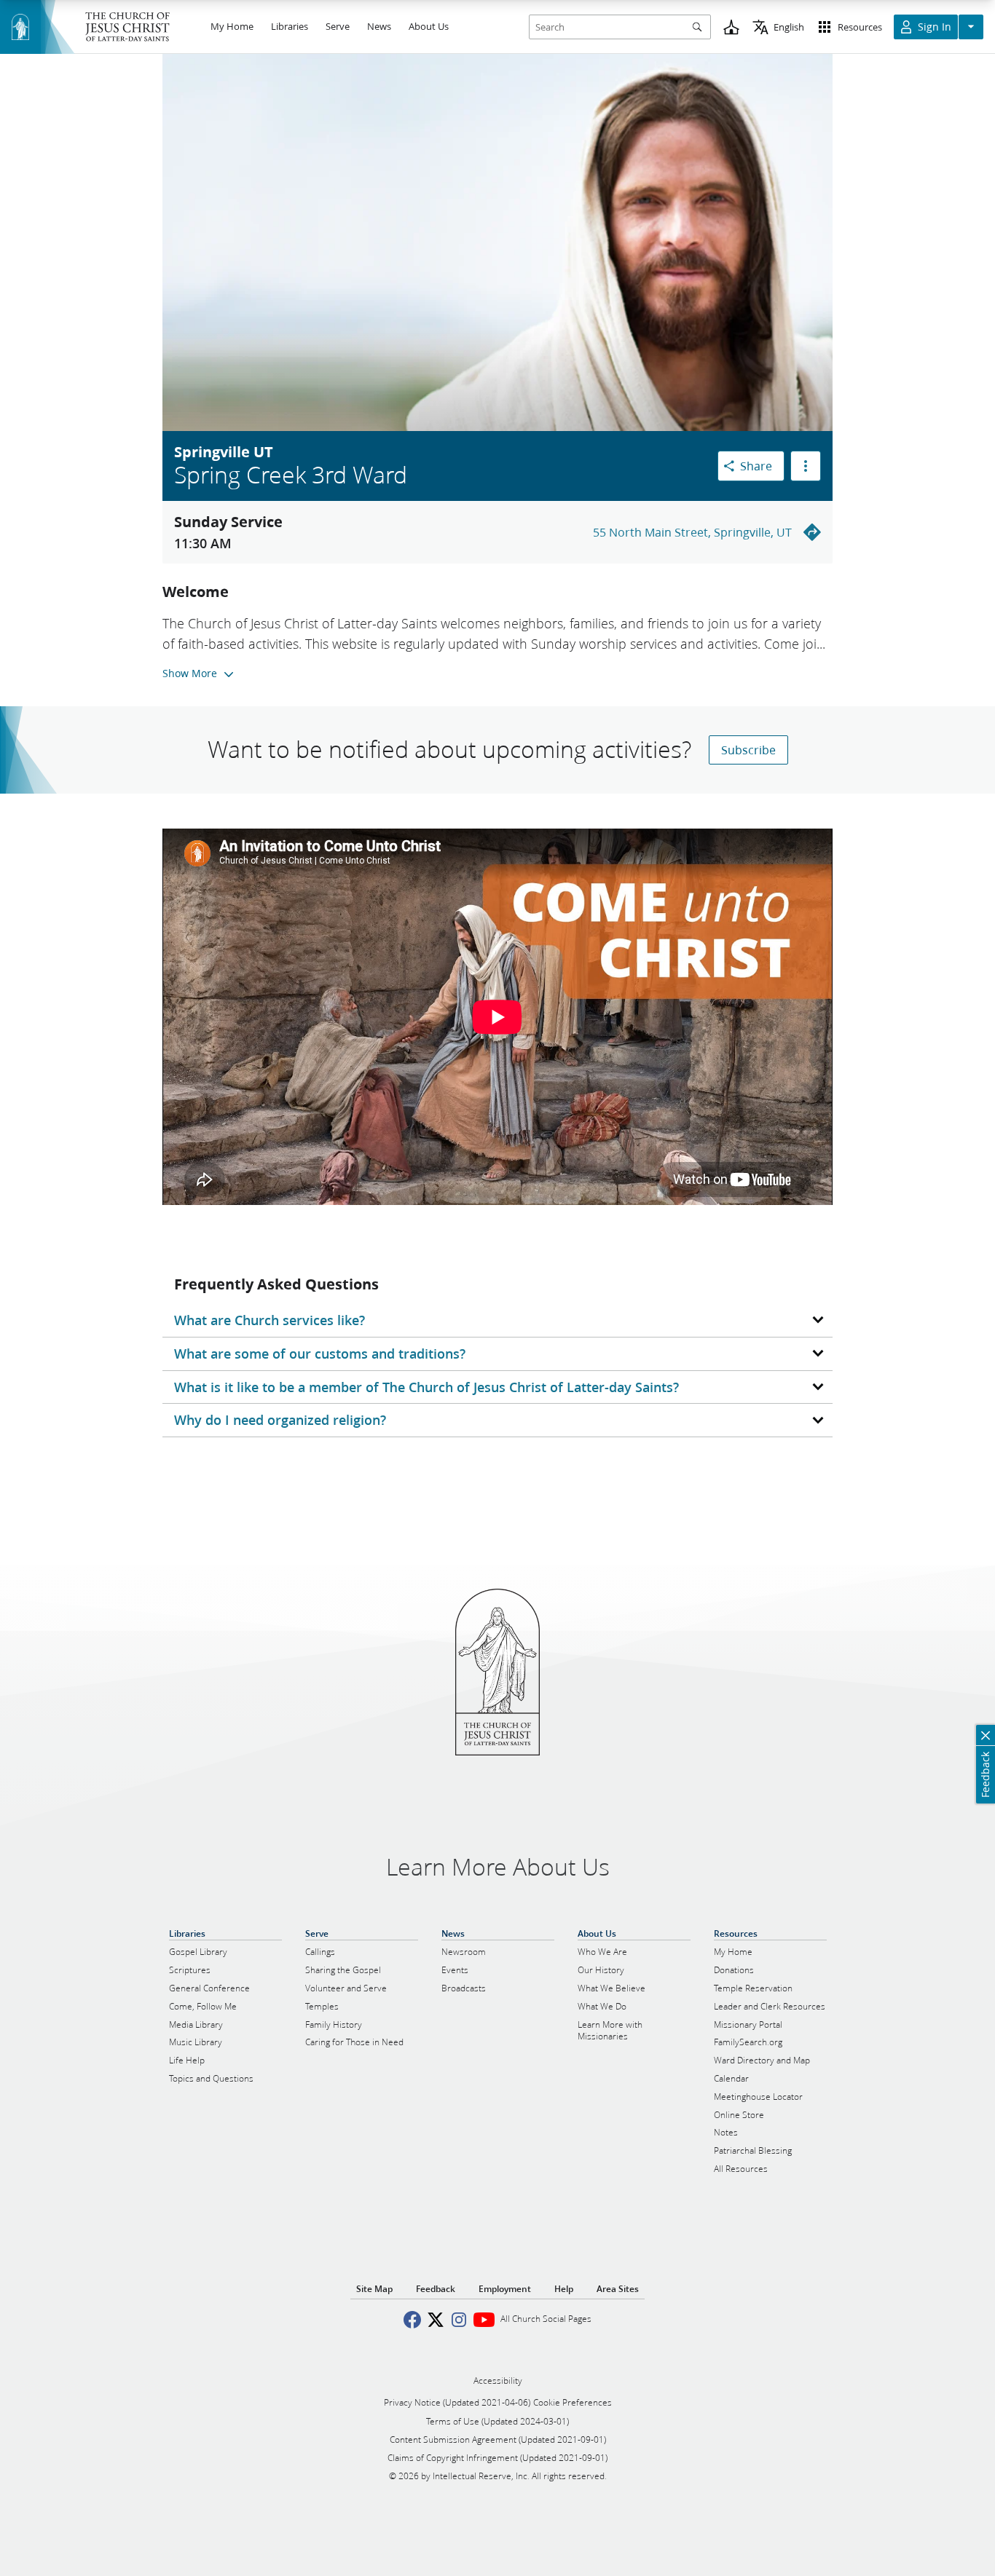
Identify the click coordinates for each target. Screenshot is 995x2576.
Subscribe (748, 750)
